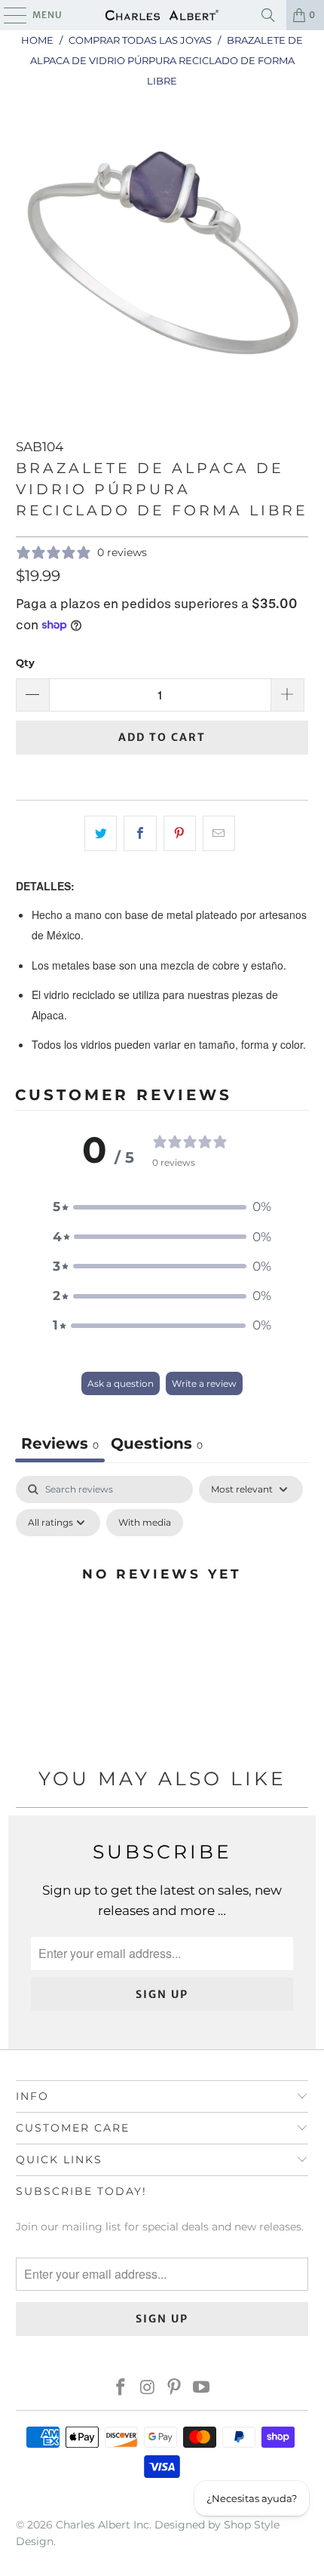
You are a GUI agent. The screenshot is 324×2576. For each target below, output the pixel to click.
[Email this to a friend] (219, 833)
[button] (162, 1207)
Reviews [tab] (60, 1443)
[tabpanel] (162, 1608)
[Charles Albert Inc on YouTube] (202, 2388)
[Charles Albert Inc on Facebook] (121, 2388)
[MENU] (8, 15)
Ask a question (121, 1383)
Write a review (204, 1383)
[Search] (268, 15)
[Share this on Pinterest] (180, 833)
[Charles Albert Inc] (162, 15)
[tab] (157, 1445)
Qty (25, 662)
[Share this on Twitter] (101, 833)
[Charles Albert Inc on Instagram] (148, 2388)
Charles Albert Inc (102, 2525)
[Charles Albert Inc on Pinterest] (175, 2388)
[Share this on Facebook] (140, 833)
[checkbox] (145, 1523)
